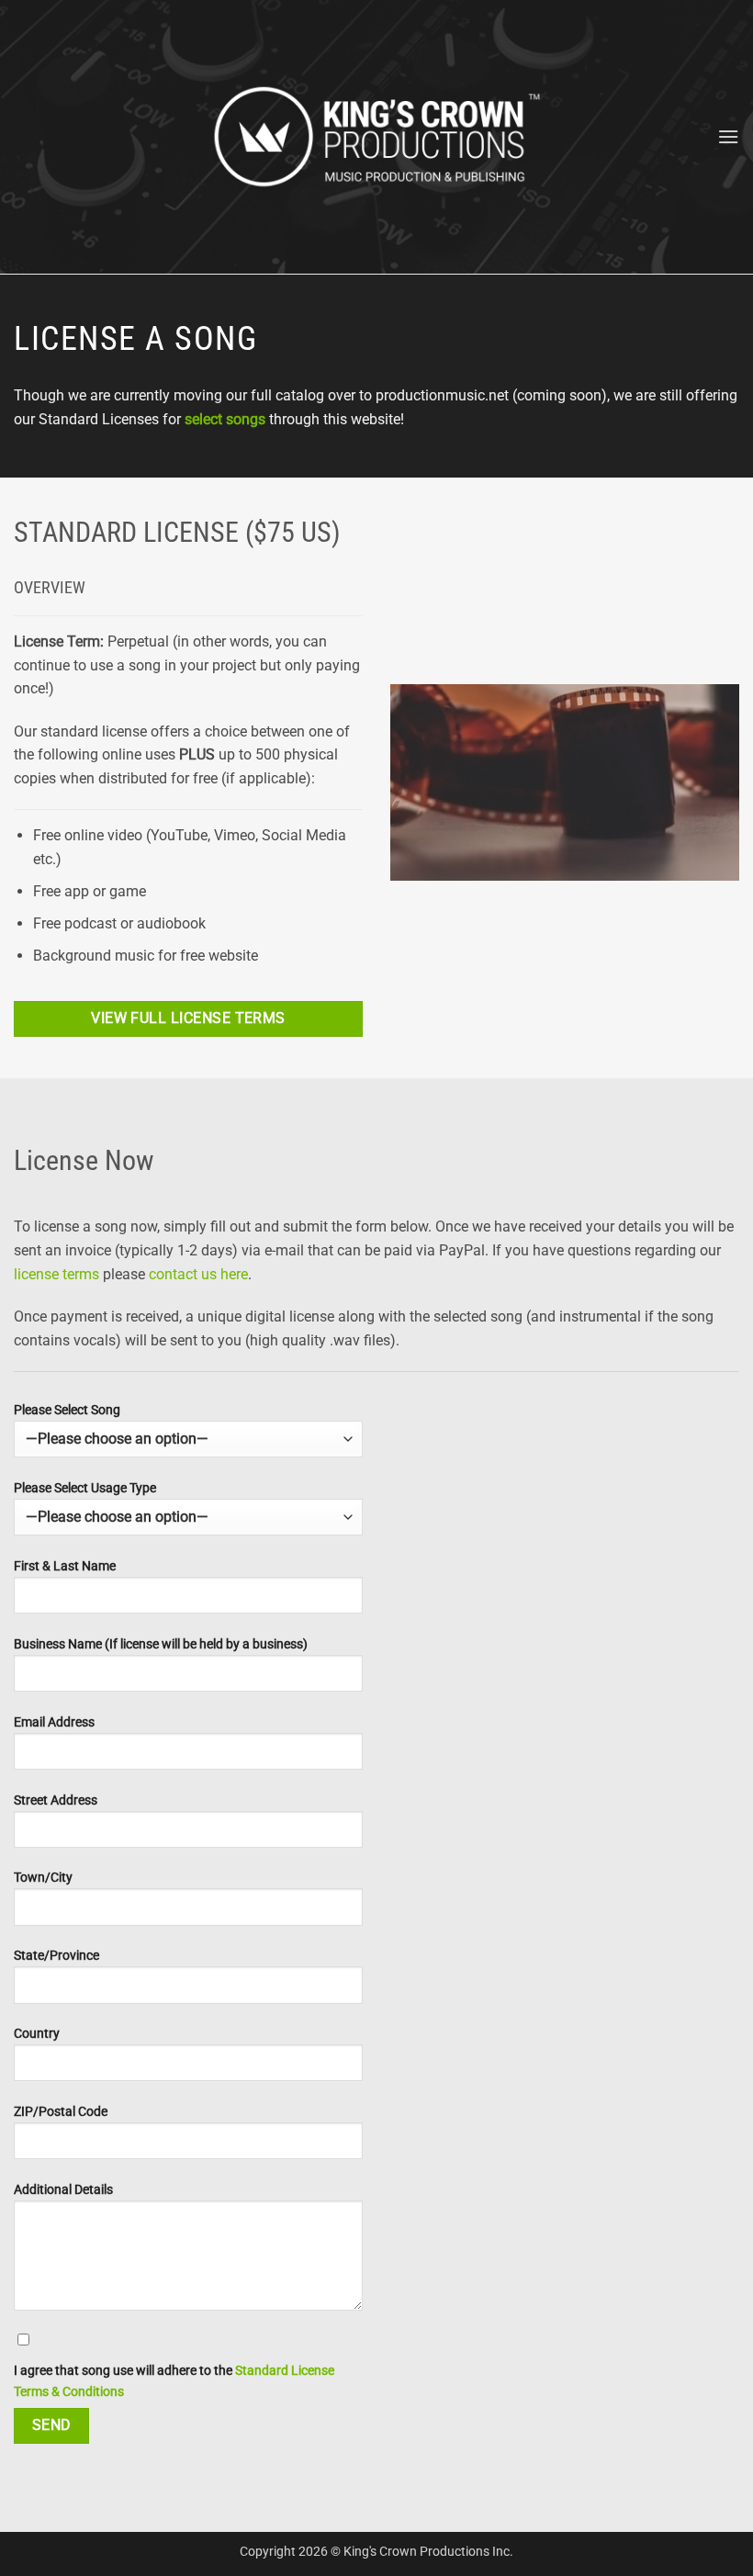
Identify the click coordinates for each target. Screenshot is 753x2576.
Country (37, 2034)
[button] (728, 136)
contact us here (198, 1274)
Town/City (43, 1878)
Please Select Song (67, 1410)
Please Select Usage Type (85, 1488)
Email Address (54, 1722)
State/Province (56, 1956)
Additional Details (63, 2190)
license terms (56, 1274)
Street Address (56, 1800)
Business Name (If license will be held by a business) (161, 1644)
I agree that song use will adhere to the (174, 2381)
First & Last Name (65, 1566)
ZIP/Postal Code (61, 2112)
